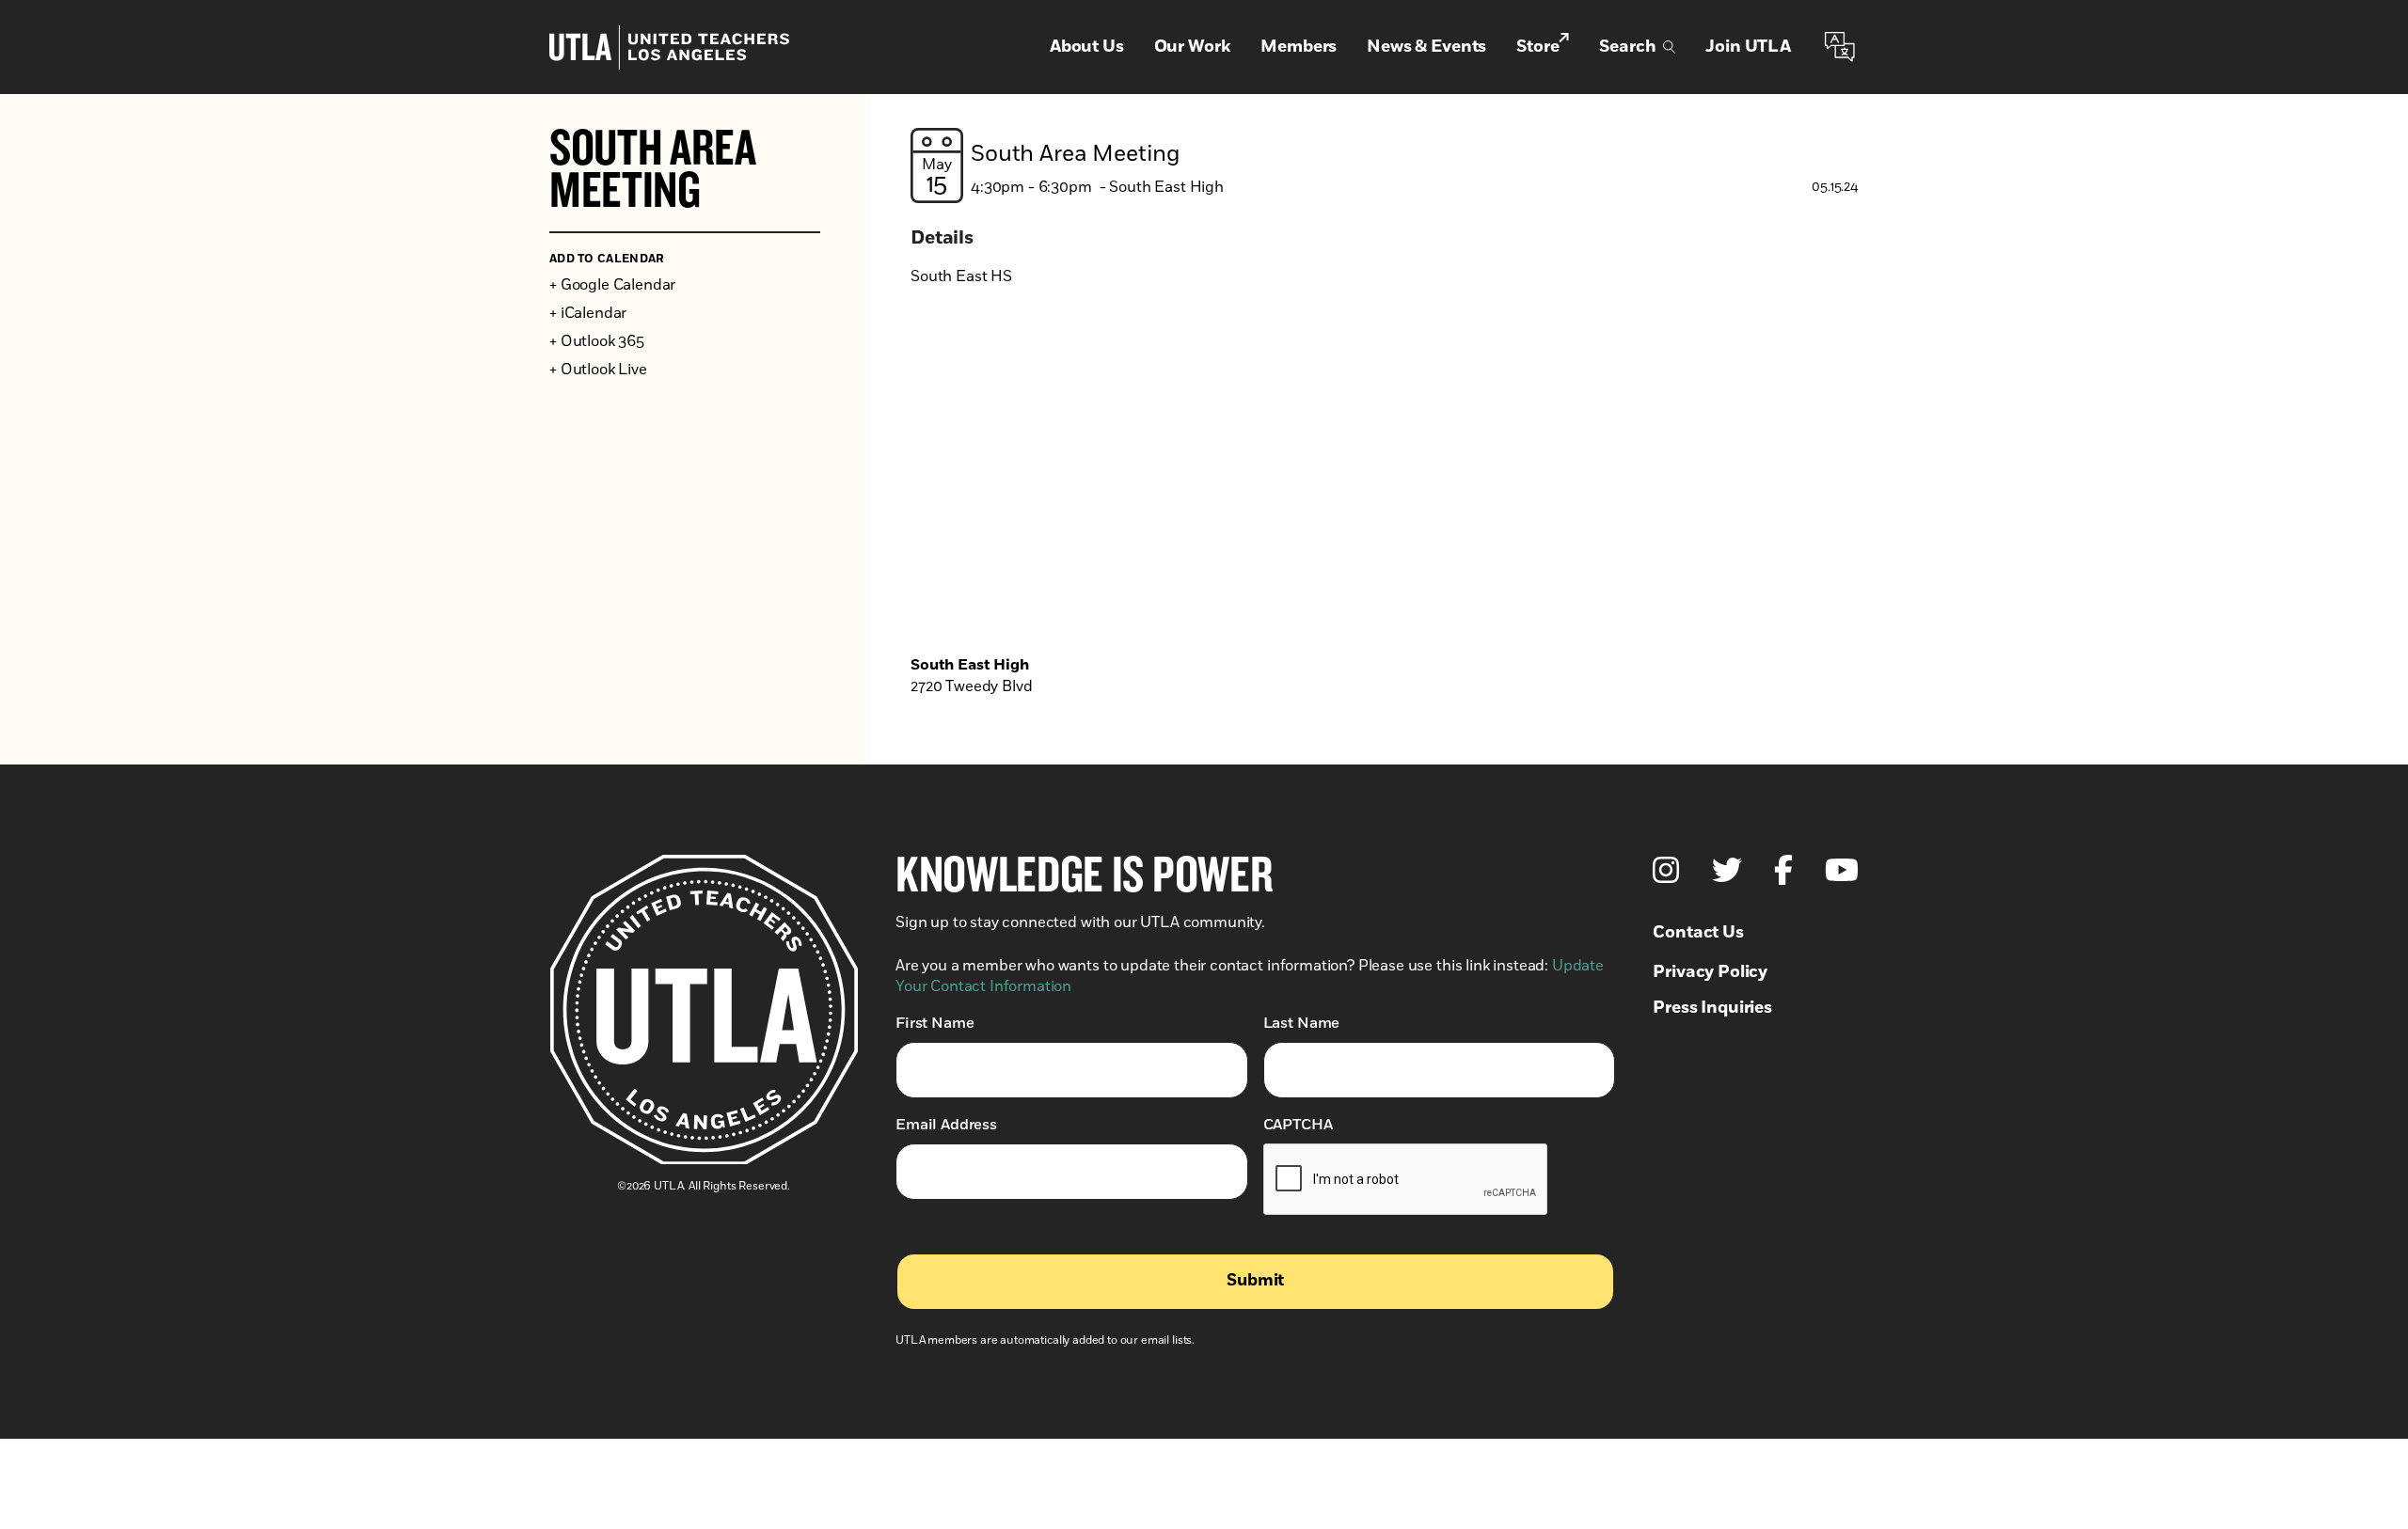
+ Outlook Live (598, 370)
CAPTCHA (1298, 1125)
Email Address (946, 1125)
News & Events (1426, 47)
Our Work (1193, 47)
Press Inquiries (1712, 1008)
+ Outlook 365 (597, 341)
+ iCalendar (588, 313)
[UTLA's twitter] (1727, 870)
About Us (1087, 47)
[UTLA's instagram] (1666, 870)
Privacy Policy (1710, 972)
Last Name (1302, 1023)
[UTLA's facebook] (1783, 870)
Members (1299, 47)
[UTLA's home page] (669, 47)
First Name (935, 1023)
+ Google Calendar (612, 285)
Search (1627, 47)
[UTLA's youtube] (1842, 870)
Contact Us (1698, 933)
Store (1537, 47)
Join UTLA (1748, 47)
